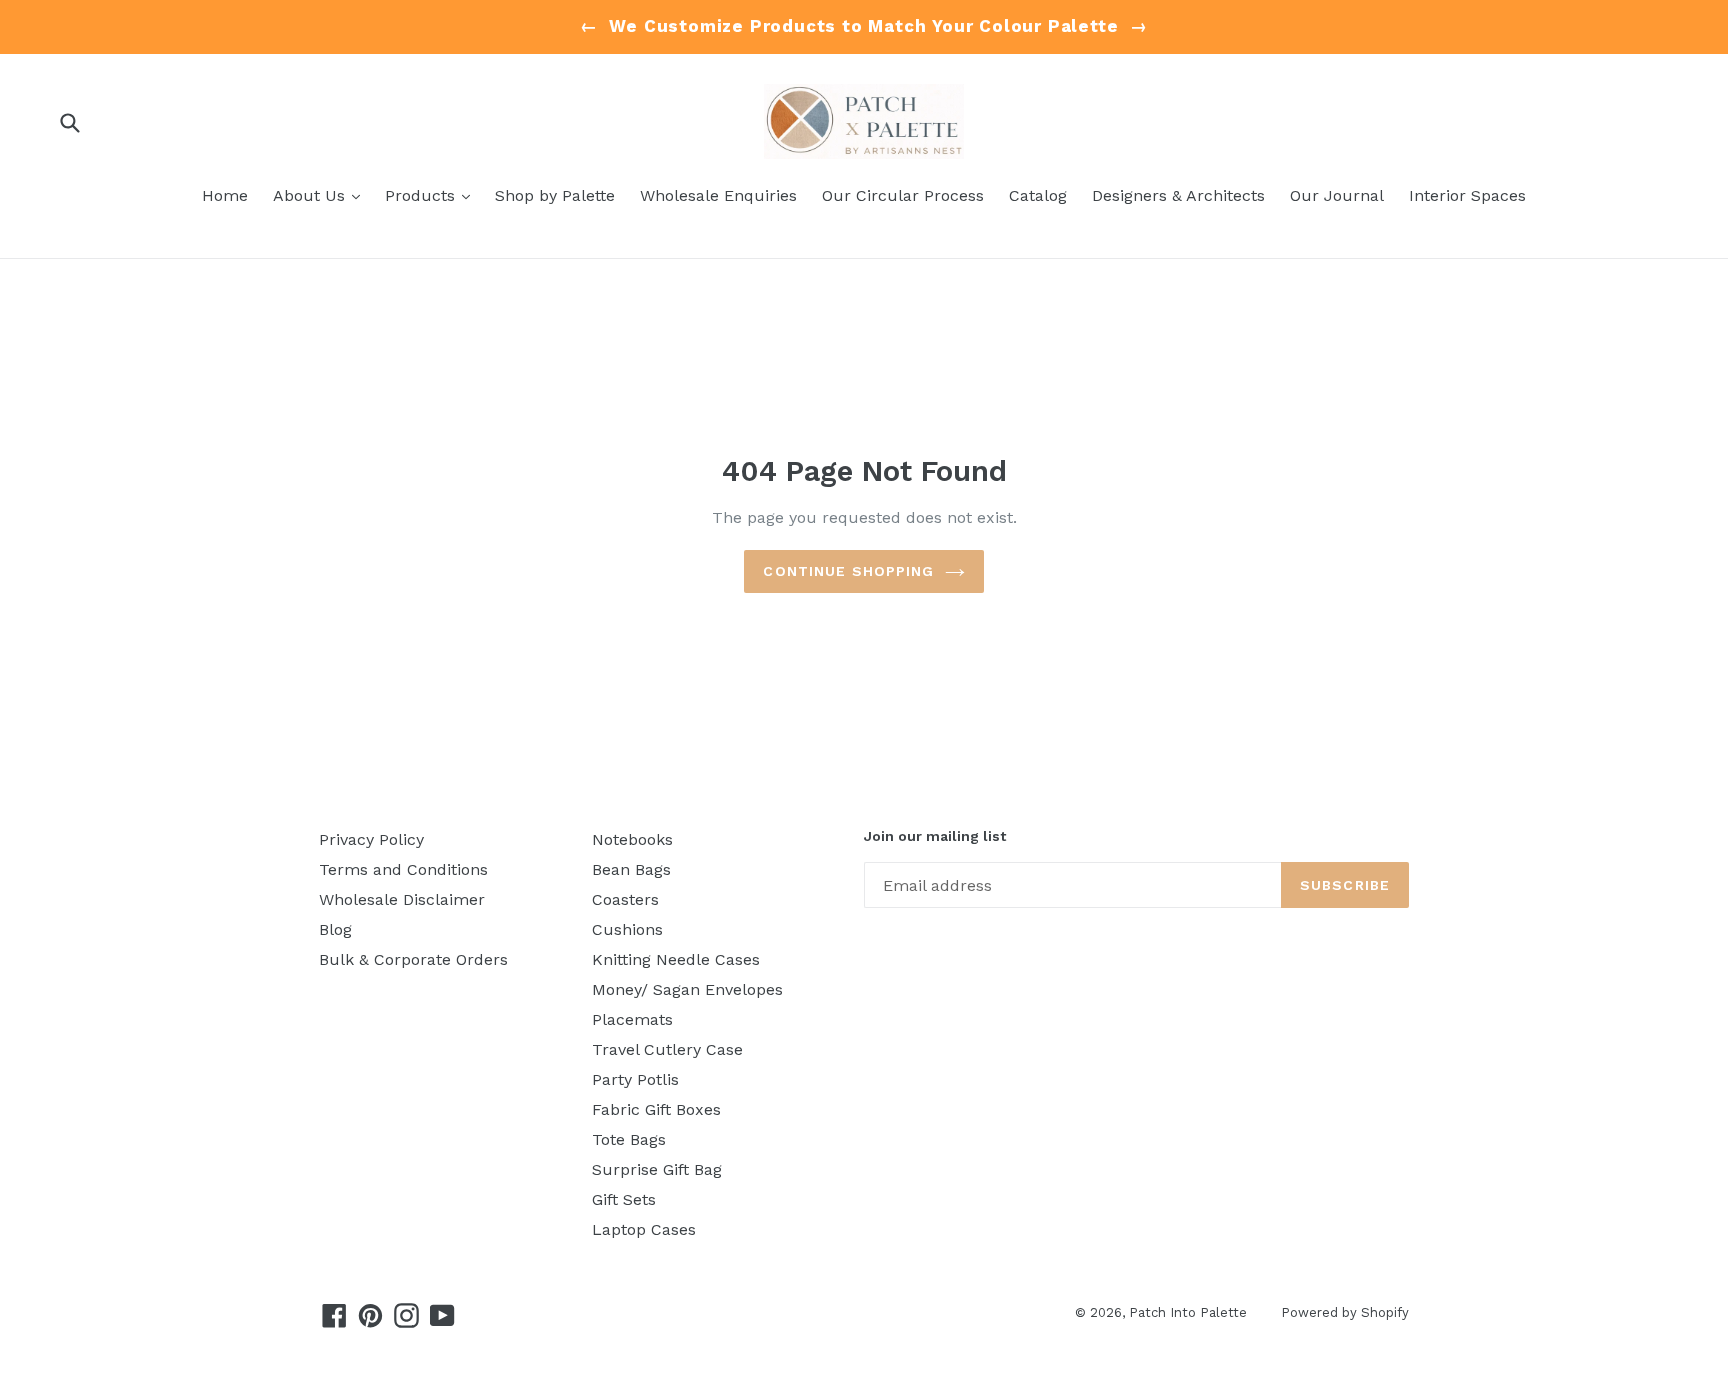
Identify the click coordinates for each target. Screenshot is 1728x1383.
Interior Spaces (1467, 195)
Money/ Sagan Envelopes (687, 989)
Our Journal (1337, 195)
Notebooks (632, 839)
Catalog (1038, 195)
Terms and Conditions (403, 869)
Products (432, 195)
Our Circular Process (903, 195)
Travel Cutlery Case (667, 1049)
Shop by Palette (555, 195)
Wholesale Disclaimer (402, 899)
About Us (321, 195)
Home (225, 195)
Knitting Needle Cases (676, 959)
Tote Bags (629, 1139)
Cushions (627, 929)
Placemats (632, 1019)
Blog (335, 929)
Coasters (625, 899)
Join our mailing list (935, 836)
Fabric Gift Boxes (656, 1109)
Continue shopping (848, 571)
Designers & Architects (1178, 195)
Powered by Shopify (1345, 1312)
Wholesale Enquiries (718, 195)
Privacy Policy (371, 839)
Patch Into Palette (1190, 1312)
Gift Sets (624, 1199)
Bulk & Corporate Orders (413, 959)
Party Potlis (635, 1079)
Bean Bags (631, 869)
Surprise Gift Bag (657, 1169)
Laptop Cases (644, 1229)
